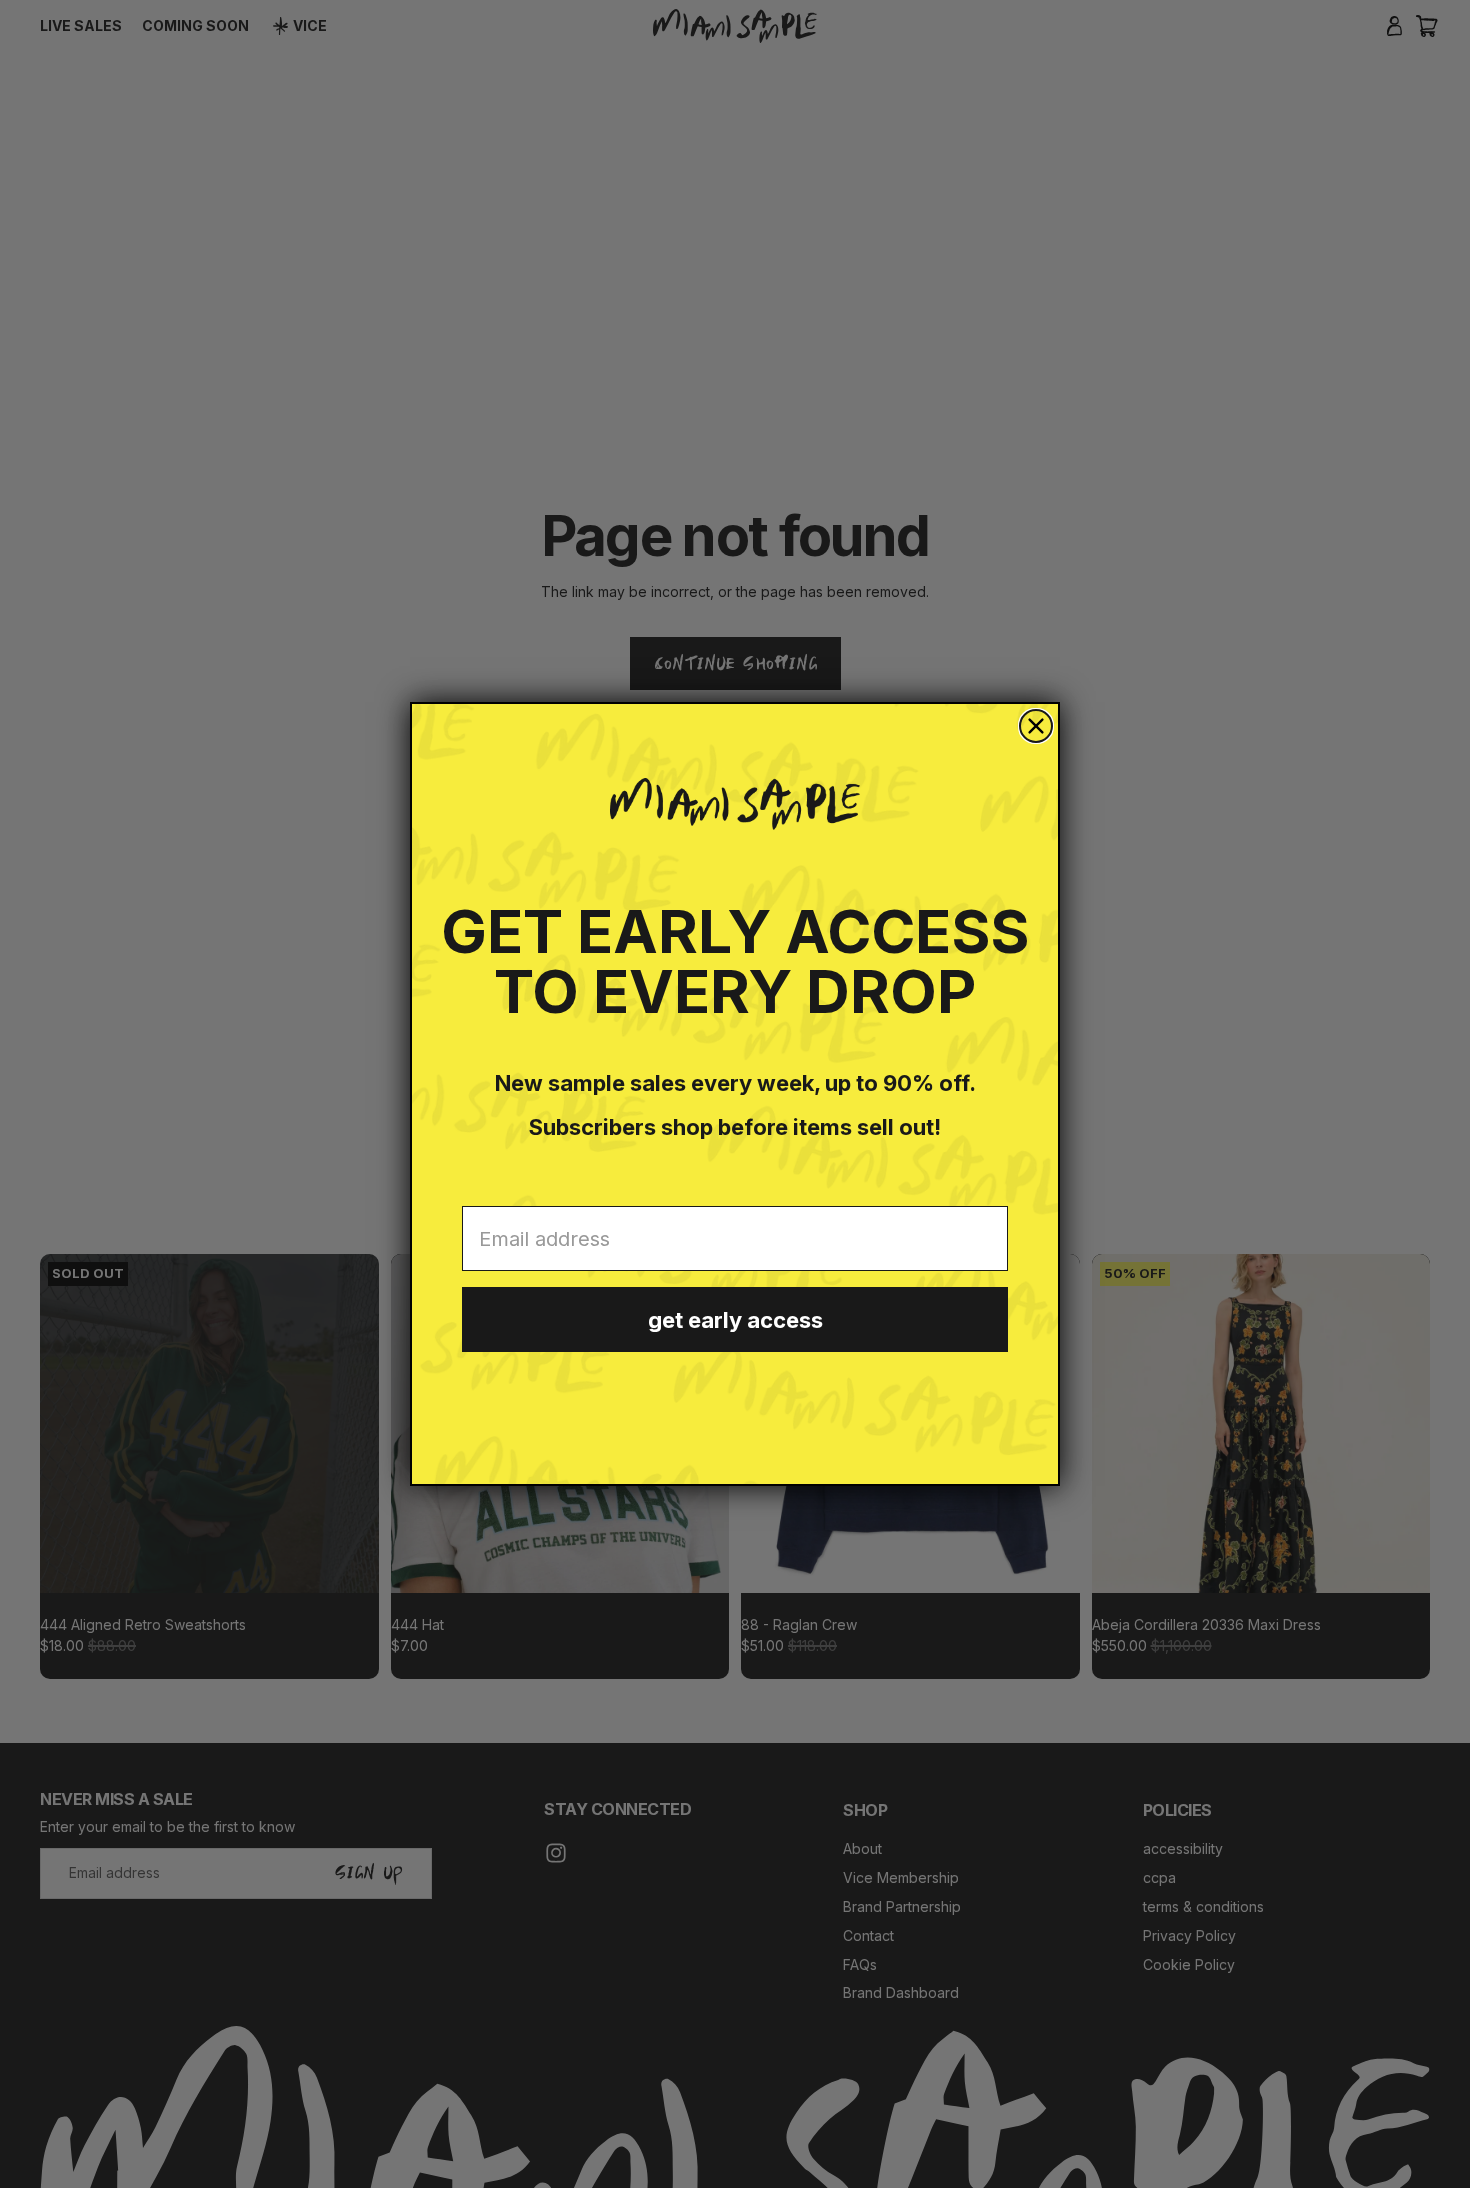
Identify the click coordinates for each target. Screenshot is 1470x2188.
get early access (735, 1320)
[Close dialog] (1036, 726)
